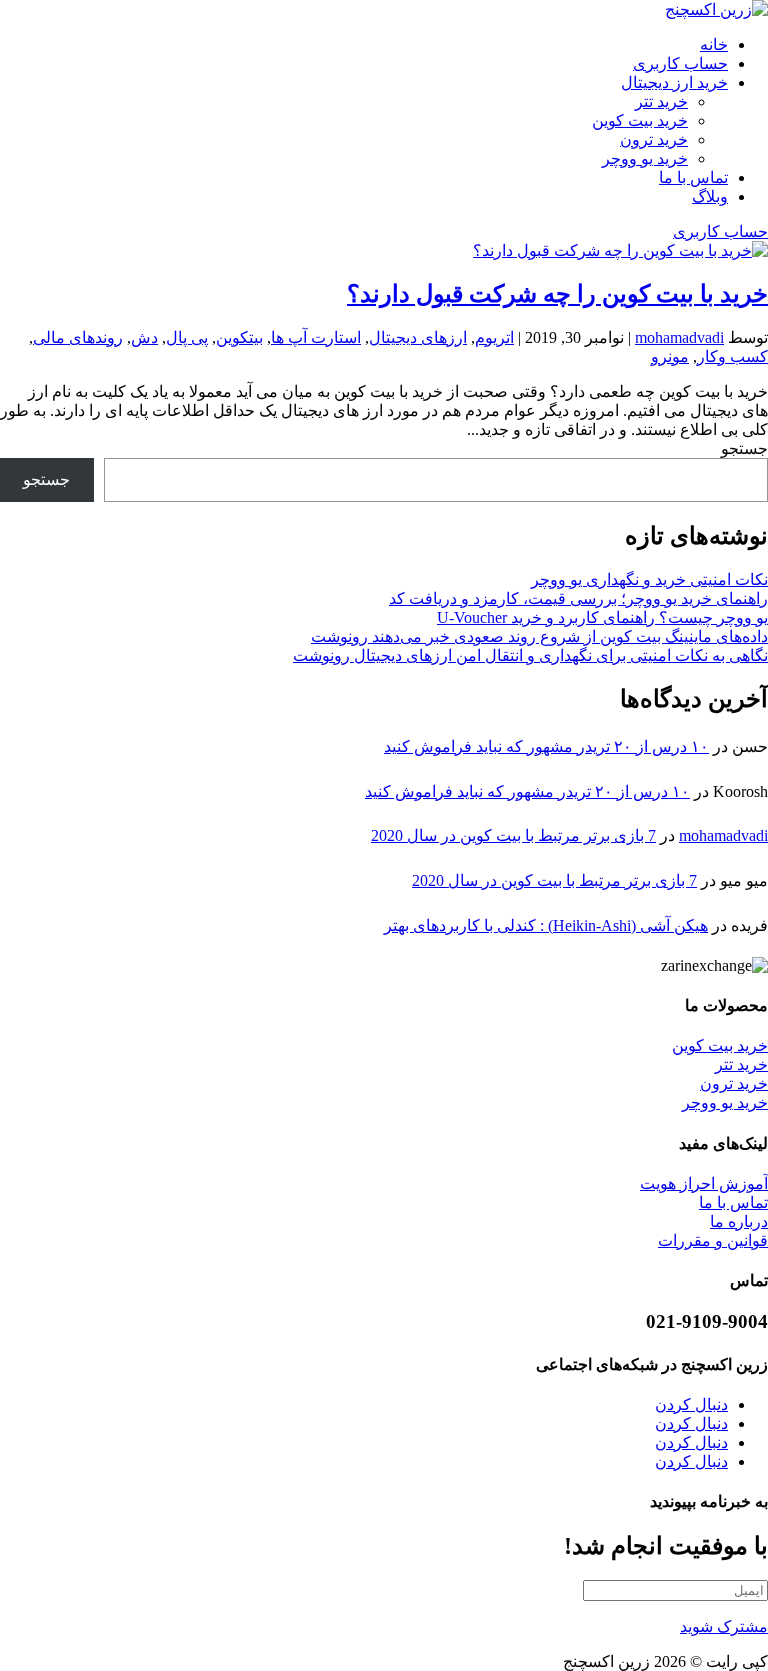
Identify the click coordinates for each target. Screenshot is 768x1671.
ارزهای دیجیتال (418, 337)
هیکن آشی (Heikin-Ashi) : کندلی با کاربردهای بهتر (546, 925)
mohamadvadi (679, 337)
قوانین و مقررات (713, 1240)
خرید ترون (654, 139)
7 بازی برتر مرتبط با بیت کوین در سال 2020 (513, 835)
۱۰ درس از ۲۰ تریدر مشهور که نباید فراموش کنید (546, 746)
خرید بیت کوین (640, 120)
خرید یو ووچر (645, 158)
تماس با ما (693, 177)
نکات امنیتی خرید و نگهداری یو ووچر (649, 579)
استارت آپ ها (316, 337)
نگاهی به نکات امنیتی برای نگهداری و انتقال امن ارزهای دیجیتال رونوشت (530, 655)
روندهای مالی (78, 337)
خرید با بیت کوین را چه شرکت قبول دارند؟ (557, 294)
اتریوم (494, 337)
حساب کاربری (680, 63)
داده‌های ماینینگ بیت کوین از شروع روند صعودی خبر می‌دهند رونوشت (539, 636)
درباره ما (739, 1221)
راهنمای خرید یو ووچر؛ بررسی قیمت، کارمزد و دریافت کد (578, 598)
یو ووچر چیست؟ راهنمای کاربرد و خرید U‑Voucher (602, 617)
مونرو (670, 356)
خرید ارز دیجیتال (674, 82)
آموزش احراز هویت (704, 1183)
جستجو (744, 448)
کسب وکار (732, 356)
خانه (714, 44)
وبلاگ (710, 196)
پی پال (187, 337)
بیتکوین (239, 337)
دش (144, 337)
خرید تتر (661, 101)
